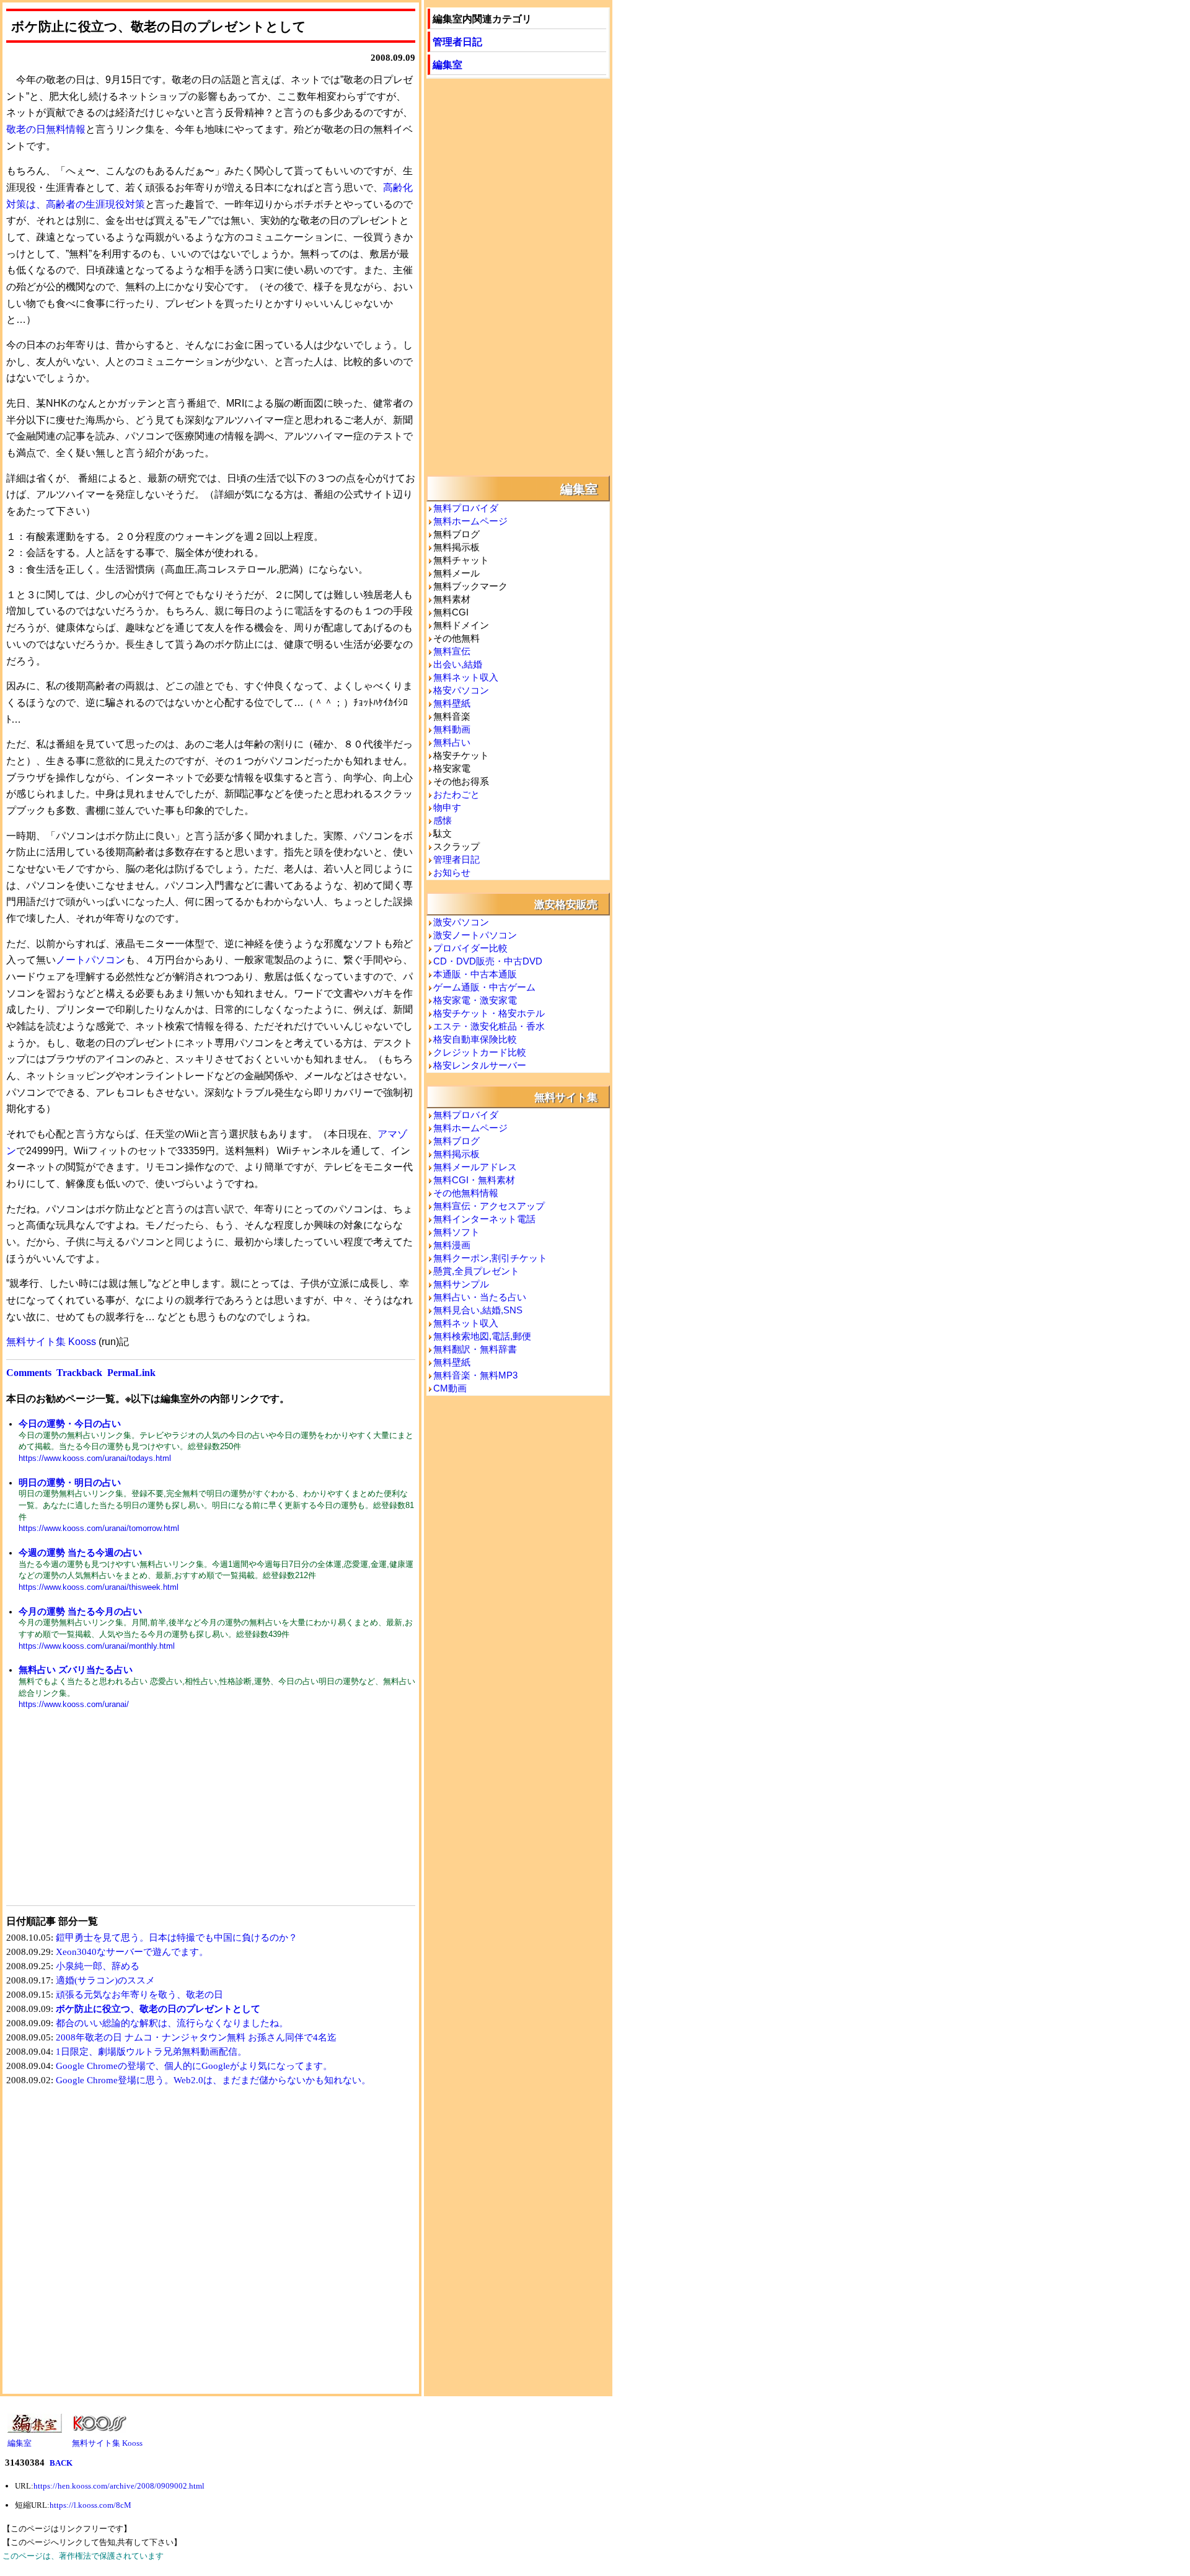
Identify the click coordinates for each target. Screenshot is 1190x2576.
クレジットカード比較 (480, 1052)
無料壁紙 (452, 703)
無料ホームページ (470, 521)
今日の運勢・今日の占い (70, 1423)
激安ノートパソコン (475, 935)
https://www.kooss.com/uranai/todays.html (95, 1458)
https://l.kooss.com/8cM (90, 2505)
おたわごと (456, 794)
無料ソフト (456, 1232)
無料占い (452, 742)
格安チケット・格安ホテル (489, 1013)
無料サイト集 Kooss (51, 1342)
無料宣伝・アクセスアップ (489, 1206)
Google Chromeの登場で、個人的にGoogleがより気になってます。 (194, 2066)
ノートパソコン (90, 960)
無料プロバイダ (466, 508)
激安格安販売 (566, 904)
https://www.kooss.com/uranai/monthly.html (97, 1646)
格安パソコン (461, 690)
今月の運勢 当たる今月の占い (80, 1611)
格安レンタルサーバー (480, 1065)
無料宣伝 (452, 651)
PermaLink (131, 1373)
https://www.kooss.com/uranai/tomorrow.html (99, 1528)
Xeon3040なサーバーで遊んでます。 (132, 1952)
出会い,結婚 (458, 664)
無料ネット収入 (466, 677)
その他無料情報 (466, 1193)
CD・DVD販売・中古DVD (488, 961)
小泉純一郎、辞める (98, 1966)
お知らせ (452, 872)
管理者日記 (457, 41)
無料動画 (452, 729)
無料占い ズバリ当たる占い (76, 1670)
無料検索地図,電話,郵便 (482, 1336)
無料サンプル (461, 1284)
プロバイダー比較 (470, 948)
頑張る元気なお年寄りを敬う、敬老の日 (139, 1995)
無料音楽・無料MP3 (475, 1375)
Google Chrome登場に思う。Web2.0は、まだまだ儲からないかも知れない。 (213, 2080)
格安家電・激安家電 (475, 1000)
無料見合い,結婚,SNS (478, 1310)
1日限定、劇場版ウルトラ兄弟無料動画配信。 (151, 2052)
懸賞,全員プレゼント (476, 1271)
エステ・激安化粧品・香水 (489, 1026)
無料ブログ (456, 1141)
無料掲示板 (456, 1154)
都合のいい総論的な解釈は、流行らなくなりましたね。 (172, 2023)
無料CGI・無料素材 (474, 1180)
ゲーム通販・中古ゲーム (484, 987)
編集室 (447, 64)
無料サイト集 (566, 1096)
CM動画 (450, 1388)
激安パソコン (461, 922)
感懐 (443, 820)
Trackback (79, 1373)
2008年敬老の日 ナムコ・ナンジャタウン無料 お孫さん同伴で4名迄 (196, 2037)
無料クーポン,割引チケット (490, 1258)
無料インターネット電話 (484, 1219)
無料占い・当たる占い (480, 1297)
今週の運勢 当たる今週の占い (80, 1552)
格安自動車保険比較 (475, 1039)
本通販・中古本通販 (475, 974)
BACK (61, 2463)
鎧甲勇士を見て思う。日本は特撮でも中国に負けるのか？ (177, 1938)
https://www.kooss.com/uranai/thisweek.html (99, 1587)
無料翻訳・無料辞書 (475, 1349)
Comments (29, 1373)
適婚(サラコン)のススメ (105, 1980)
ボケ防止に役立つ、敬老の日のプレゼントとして (158, 2009)
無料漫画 (452, 1245)
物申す (447, 807)
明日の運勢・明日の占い (70, 1482)
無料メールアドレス (475, 1167)
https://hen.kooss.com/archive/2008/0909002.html (119, 2486)
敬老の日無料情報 (46, 129)
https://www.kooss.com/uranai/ (74, 1704)
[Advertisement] (108, 1815)
